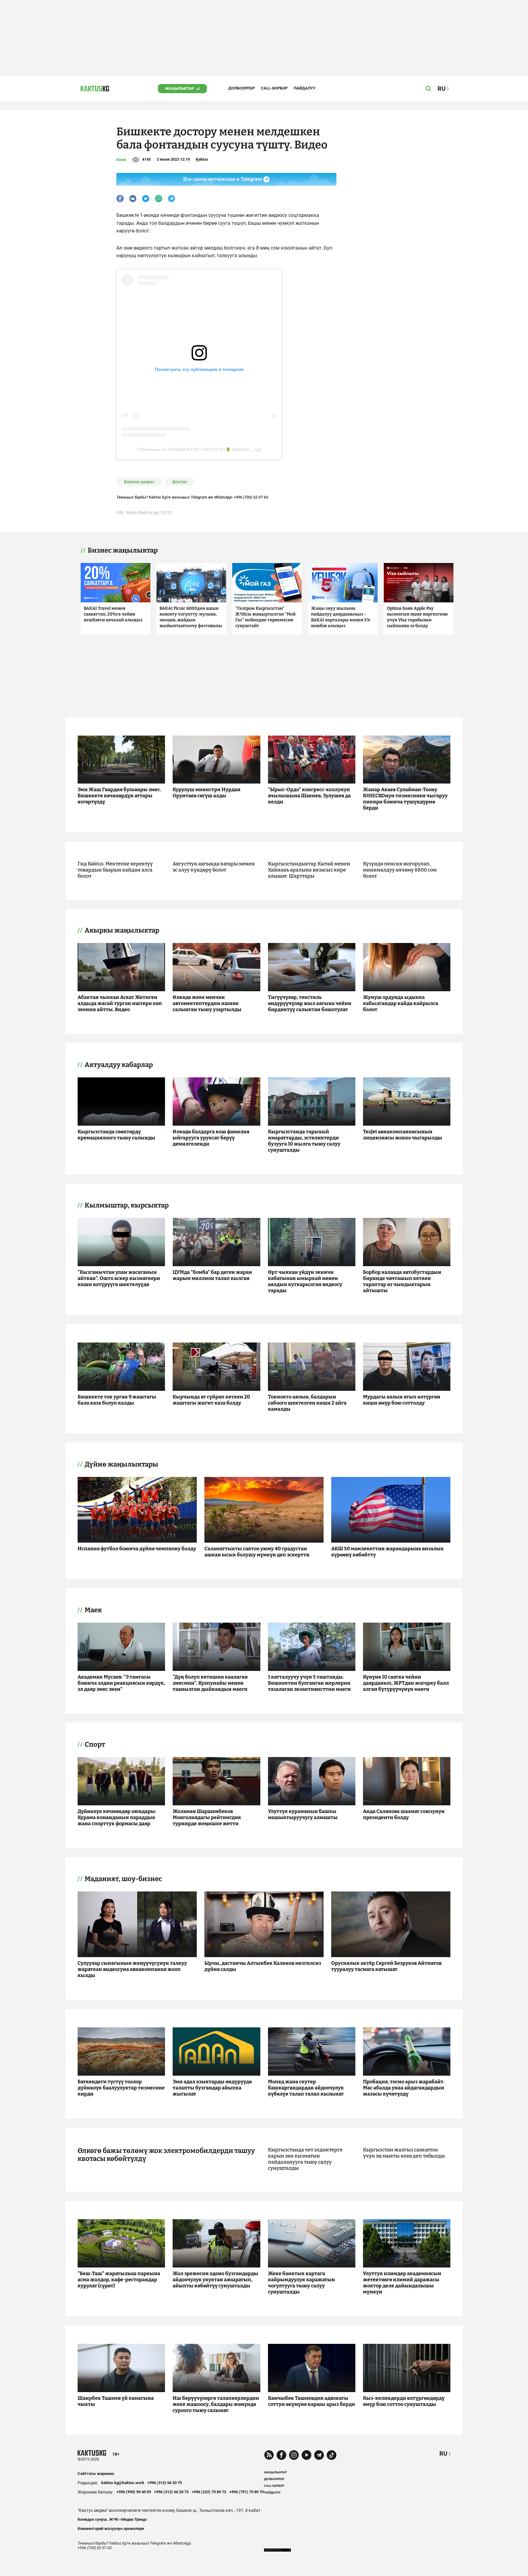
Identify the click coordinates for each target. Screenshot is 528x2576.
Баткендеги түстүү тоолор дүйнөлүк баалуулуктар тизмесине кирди (121, 2088)
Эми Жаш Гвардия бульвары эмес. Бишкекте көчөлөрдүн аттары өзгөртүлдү (119, 796)
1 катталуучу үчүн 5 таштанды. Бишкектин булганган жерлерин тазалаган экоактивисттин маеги (309, 1683)
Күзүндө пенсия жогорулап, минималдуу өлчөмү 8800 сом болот (400, 870)
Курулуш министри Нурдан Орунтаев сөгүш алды (207, 793)
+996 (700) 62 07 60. (251, 497)
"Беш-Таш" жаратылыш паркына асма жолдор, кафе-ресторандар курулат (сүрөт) (119, 2280)
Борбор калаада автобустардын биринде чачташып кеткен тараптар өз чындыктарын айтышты (402, 1281)
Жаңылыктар (180, 88)
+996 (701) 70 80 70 (246, 2492)
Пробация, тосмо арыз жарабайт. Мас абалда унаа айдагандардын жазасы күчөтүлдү (404, 2088)
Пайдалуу (304, 88)
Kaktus (202, 159)
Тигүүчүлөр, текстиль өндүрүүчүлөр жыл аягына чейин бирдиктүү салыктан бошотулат (310, 1003)
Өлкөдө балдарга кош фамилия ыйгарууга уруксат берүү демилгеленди (211, 1138)
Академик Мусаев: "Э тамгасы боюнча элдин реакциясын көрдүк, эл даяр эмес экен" (121, 1683)
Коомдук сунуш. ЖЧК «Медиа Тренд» (113, 2519)
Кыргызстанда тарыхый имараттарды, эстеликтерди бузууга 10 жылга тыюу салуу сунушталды (304, 1141)
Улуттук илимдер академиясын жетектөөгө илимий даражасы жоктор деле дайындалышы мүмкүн (402, 2283)
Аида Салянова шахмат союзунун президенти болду (404, 1814)
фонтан (180, 482)
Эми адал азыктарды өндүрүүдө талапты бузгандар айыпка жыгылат (212, 2088)
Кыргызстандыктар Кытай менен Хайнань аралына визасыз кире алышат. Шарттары (309, 870)
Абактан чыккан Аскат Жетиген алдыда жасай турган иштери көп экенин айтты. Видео (120, 1003)
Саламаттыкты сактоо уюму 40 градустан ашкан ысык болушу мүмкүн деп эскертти (257, 1552)
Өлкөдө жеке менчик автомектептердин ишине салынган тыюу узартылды (207, 1003)
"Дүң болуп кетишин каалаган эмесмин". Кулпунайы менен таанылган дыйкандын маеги (210, 1683)
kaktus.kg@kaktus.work (123, 2483)
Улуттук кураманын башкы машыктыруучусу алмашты (303, 1814)
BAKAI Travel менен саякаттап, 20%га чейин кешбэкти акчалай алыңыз (113, 614)
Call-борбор (274, 88)
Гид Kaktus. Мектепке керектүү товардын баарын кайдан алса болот (115, 870)
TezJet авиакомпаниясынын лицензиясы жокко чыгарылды (403, 1135)
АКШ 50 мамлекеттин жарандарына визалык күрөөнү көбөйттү (387, 1552)
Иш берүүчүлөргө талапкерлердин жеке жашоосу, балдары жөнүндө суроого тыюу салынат (216, 2404)
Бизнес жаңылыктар (123, 550)
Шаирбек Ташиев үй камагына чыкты (116, 2401)
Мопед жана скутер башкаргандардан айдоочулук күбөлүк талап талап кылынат (306, 2088)
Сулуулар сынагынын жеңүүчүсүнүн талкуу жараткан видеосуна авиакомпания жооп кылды (132, 1969)
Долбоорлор (242, 88)
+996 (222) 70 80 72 (209, 2492)
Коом (121, 160)
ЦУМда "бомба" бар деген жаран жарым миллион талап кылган (212, 1275)
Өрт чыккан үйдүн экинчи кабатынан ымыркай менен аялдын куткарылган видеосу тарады (305, 1281)
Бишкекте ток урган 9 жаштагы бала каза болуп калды (117, 1400)
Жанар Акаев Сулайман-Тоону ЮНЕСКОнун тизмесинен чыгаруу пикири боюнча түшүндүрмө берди (405, 799)
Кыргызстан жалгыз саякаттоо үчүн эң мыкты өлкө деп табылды (404, 2153)
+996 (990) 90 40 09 (134, 2492)
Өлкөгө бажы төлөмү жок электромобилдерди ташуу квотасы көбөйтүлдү (166, 2155)
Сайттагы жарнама (96, 2474)
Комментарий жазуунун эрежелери (111, 2528)
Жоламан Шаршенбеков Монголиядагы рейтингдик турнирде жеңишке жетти (207, 1817)
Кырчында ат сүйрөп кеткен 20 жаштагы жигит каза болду (211, 1400)
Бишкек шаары (139, 482)
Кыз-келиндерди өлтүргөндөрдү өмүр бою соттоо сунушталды (404, 2401)
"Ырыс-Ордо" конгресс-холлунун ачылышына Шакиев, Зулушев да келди (309, 796)
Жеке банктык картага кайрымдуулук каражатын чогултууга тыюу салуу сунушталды (301, 2283)
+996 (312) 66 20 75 (165, 2483)
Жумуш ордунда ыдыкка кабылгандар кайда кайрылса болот (401, 1003)
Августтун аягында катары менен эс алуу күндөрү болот (214, 867)
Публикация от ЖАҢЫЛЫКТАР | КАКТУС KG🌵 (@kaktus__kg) (199, 449)
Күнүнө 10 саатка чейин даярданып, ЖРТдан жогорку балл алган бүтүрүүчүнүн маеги (406, 1683)
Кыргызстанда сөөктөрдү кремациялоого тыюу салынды (116, 1135)
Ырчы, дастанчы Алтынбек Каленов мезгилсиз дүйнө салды (263, 1966)
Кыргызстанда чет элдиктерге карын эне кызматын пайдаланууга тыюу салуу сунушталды (305, 2159)
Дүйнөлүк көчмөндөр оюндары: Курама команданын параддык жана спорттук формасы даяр (117, 1817)
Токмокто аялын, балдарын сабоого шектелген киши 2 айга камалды (307, 1403)
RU (443, 2454)
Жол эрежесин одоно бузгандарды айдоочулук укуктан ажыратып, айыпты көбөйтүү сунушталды (215, 2280)
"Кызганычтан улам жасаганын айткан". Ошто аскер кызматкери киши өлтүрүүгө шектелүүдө (119, 1278)
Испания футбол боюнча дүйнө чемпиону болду (137, 1549)
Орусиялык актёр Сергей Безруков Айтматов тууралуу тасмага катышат (386, 1966)
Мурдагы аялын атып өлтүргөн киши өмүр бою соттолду (402, 1400)
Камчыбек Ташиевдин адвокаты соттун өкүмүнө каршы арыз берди (312, 2401)
